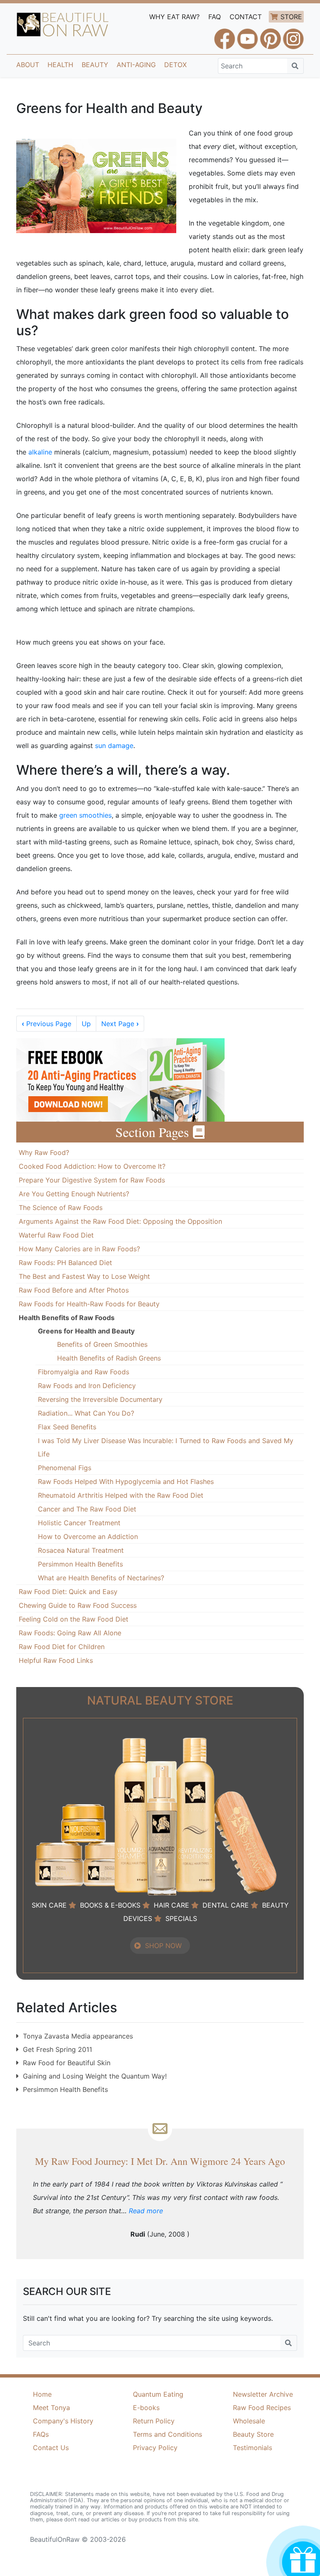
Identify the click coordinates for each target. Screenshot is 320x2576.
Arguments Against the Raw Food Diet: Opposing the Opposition (120, 1221)
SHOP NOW (163, 1946)
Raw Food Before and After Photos (74, 1290)
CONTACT (246, 17)
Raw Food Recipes (262, 2408)
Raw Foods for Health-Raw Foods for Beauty (89, 1304)
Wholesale (249, 2421)
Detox (175, 65)
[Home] (63, 25)
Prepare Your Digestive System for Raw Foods (92, 1180)
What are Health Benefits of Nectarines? (101, 1578)
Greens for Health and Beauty (86, 1331)
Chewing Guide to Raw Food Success (78, 1605)
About (28, 65)
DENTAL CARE (226, 1905)
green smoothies (85, 815)
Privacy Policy (155, 2448)
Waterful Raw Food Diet (56, 1235)
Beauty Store (253, 2434)
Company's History (63, 2421)
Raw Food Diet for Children (62, 1647)
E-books (146, 2408)
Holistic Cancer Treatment (79, 1523)
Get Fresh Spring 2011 (57, 2049)
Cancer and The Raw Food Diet (87, 1509)
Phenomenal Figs (65, 1468)
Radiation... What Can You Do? (86, 1413)
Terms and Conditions (167, 2434)
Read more (146, 2211)
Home (42, 2394)
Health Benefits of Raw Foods (67, 1318)
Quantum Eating (158, 2394)
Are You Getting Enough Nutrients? (74, 1194)
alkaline (40, 452)
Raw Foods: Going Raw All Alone (70, 1633)
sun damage (114, 746)
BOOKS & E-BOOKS (110, 1905)
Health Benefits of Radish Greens (109, 1358)
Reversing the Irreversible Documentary (100, 1399)
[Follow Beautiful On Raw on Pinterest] (270, 35)
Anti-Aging (136, 65)
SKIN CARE (49, 1905)
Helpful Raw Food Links (56, 1660)
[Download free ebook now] (120, 1079)
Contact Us (51, 2448)
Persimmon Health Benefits (80, 1564)
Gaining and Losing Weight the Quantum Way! (95, 2076)
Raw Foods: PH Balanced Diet (65, 1263)
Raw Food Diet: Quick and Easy (68, 1592)
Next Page (120, 1024)
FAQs (41, 2434)
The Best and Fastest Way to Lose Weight (84, 1276)
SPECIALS (181, 1918)
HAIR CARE (171, 1905)
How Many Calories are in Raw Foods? (79, 1249)
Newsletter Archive (263, 2394)
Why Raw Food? (44, 1152)
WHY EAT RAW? (174, 17)
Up (86, 1024)
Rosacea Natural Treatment (81, 1550)
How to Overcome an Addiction (88, 1537)
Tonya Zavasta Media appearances (78, 2036)
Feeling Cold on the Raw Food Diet (74, 1619)
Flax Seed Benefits (67, 1427)
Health (60, 65)
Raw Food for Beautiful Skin (67, 2063)
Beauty (95, 65)
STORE (291, 17)
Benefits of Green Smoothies (102, 1344)
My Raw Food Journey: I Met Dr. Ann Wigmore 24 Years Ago (160, 2161)
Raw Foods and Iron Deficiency (87, 1386)
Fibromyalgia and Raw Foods (84, 1372)
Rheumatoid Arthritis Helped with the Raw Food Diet (121, 1495)
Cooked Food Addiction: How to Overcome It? (92, 1166)
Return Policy (154, 2421)
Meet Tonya (51, 2408)
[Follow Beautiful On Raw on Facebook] (225, 35)
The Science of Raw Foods (61, 1208)
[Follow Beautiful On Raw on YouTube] (247, 35)
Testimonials (252, 2448)
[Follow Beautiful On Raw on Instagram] (293, 35)
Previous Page (46, 1024)
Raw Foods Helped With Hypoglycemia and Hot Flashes (126, 1481)
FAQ (215, 17)
